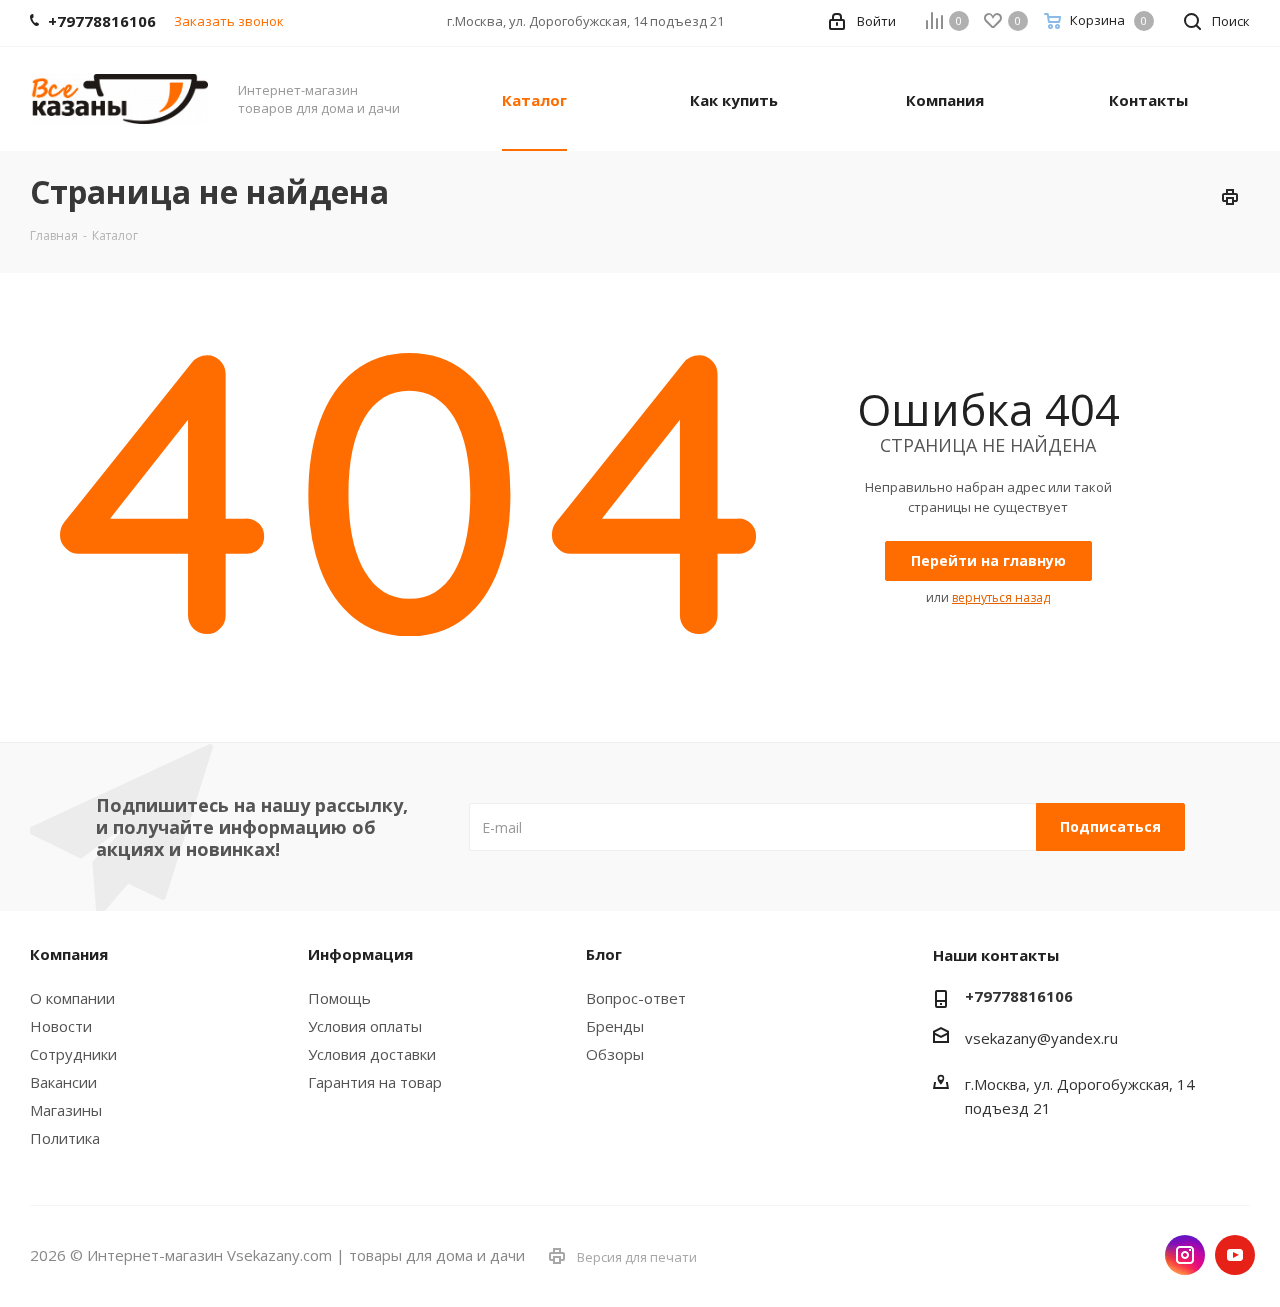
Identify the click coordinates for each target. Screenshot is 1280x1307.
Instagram (1185, 1255)
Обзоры (615, 1054)
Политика (65, 1138)
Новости (61, 1026)
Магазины (66, 1110)
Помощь (339, 998)
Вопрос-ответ (636, 998)
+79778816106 (1019, 996)
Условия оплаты (365, 1026)
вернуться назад (1001, 597)
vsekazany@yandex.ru (1041, 1038)
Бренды (615, 1026)
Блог (604, 954)
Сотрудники (73, 1054)
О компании (72, 998)
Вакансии (63, 1082)
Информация (360, 954)
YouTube (1235, 1255)
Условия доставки (372, 1054)
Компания (69, 954)
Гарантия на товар (375, 1082)
